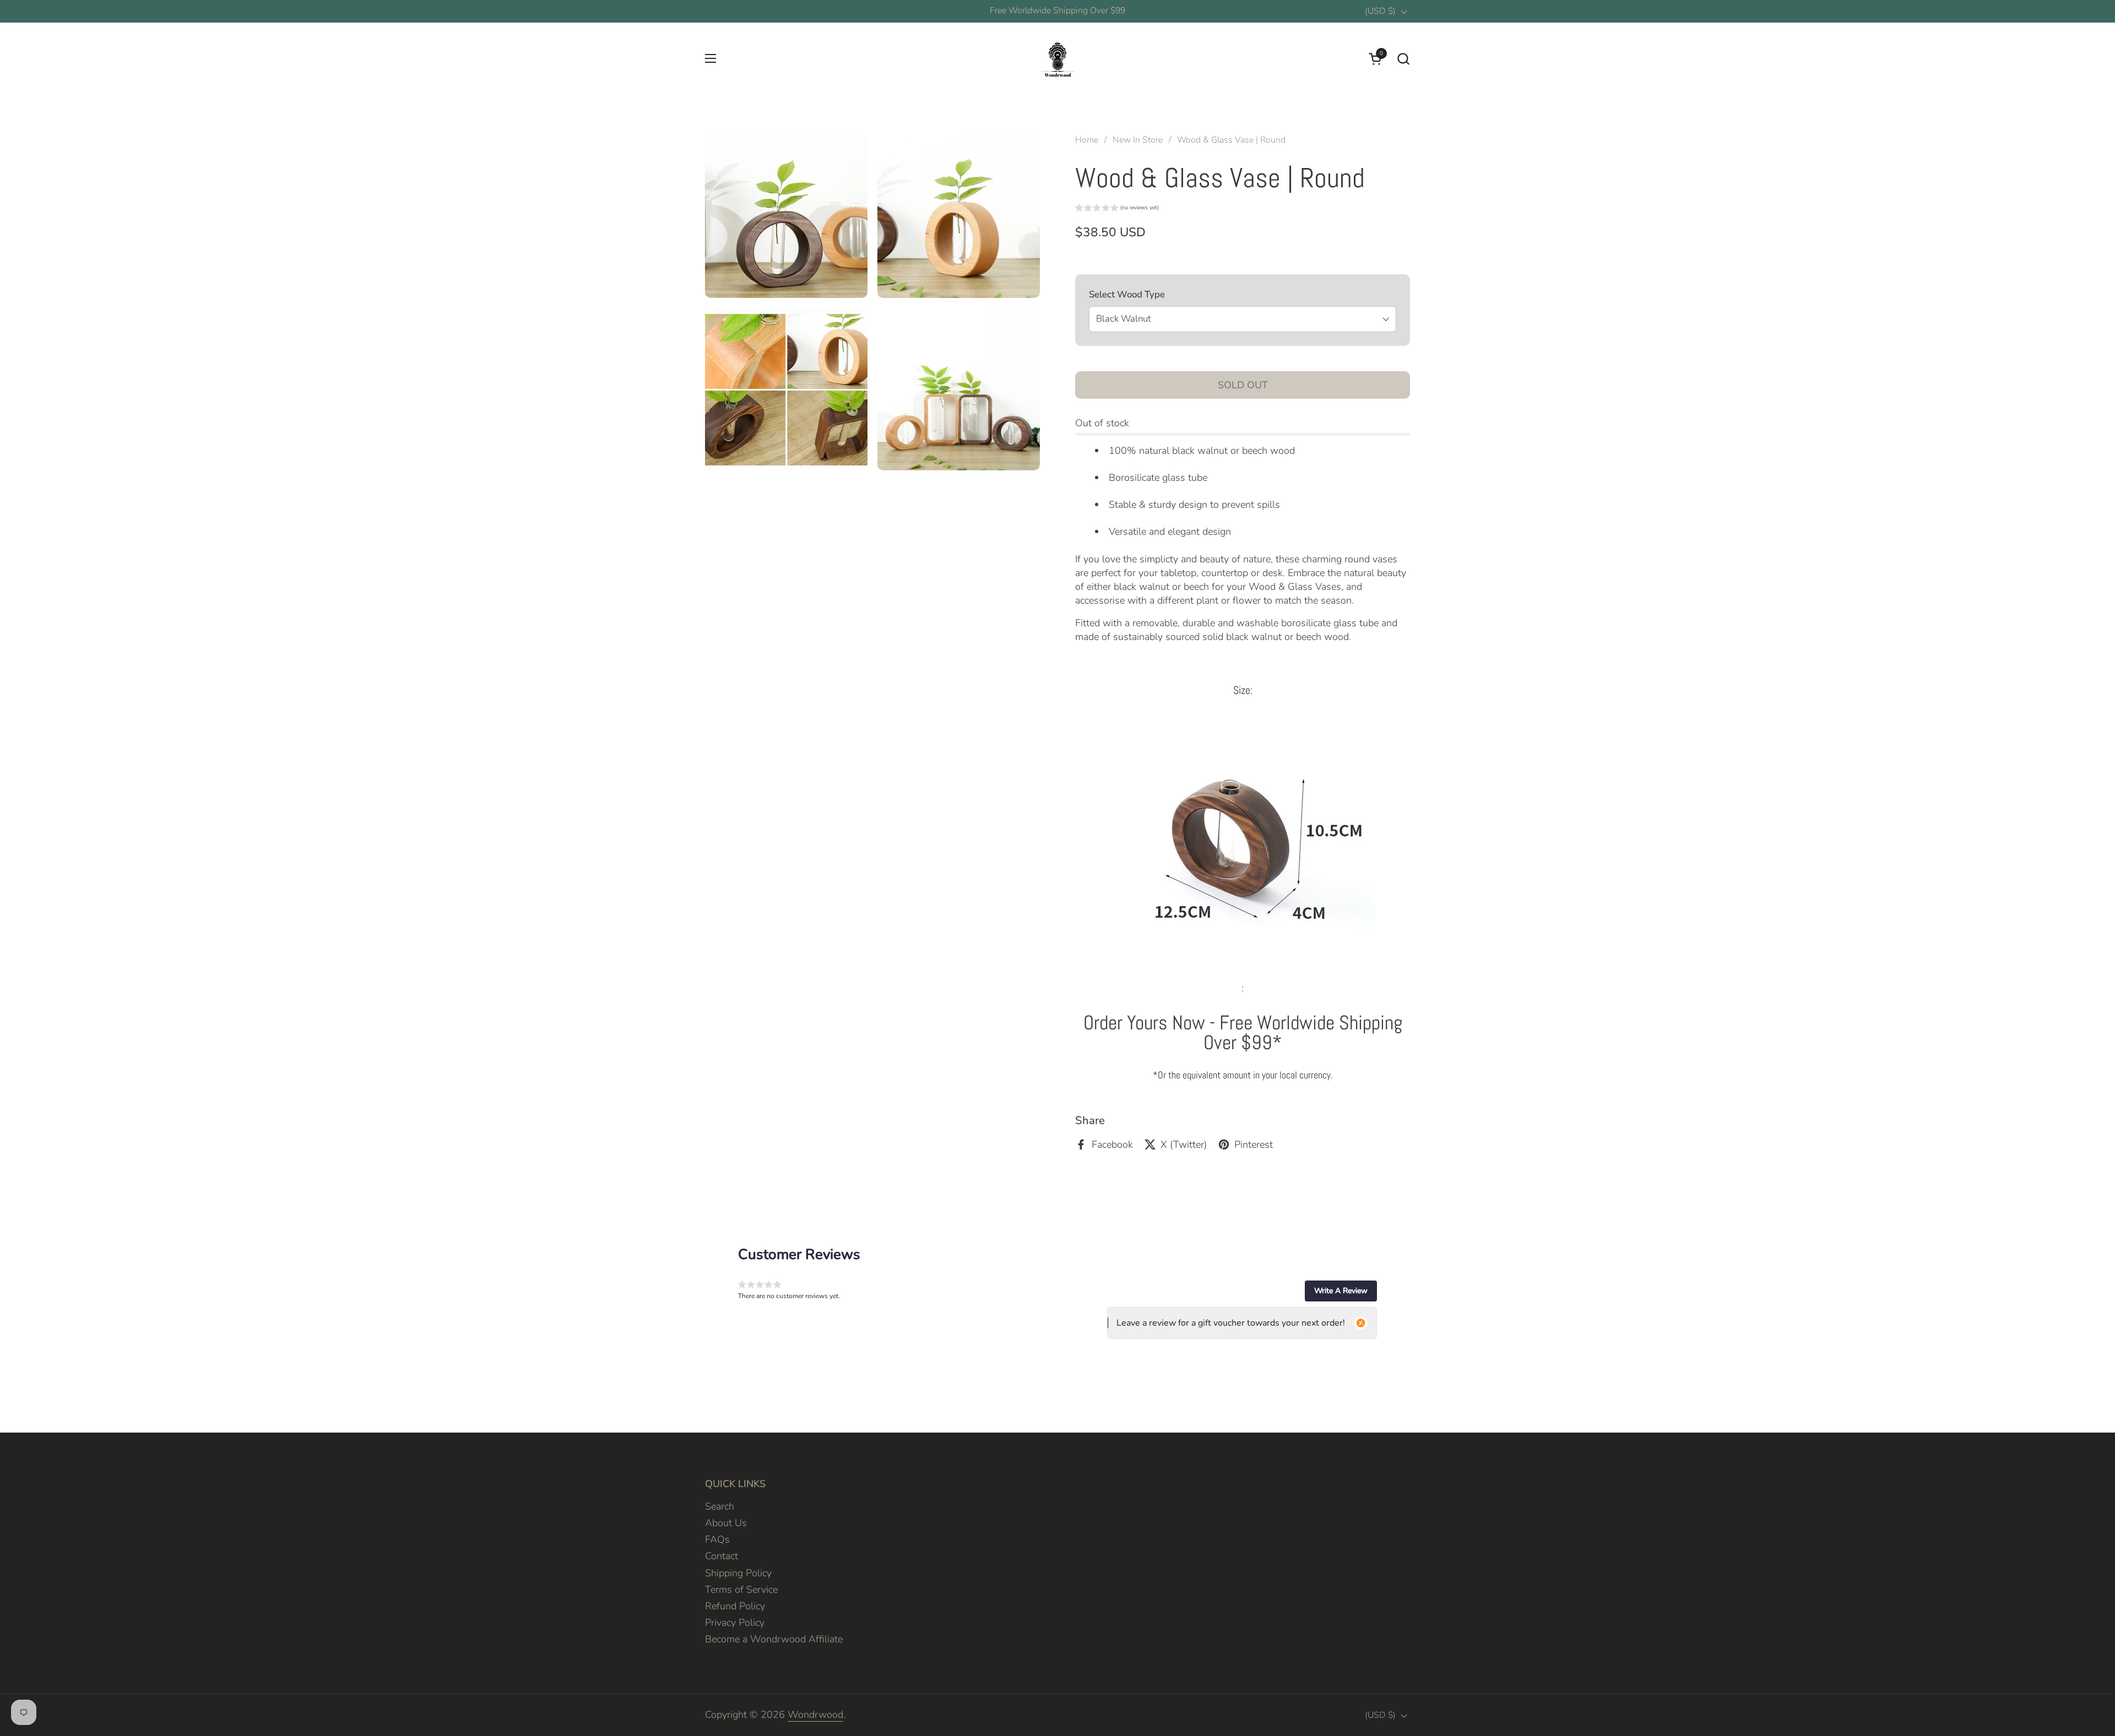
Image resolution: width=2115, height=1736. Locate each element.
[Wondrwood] (1057, 58)
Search (720, 1506)
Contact (722, 1556)
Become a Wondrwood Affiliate (774, 1639)
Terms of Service (741, 1589)
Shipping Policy (738, 1573)
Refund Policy (735, 1606)
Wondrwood (815, 1715)
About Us (726, 1523)
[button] (1403, 59)
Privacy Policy (735, 1623)
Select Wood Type (1127, 294)
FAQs (717, 1539)
